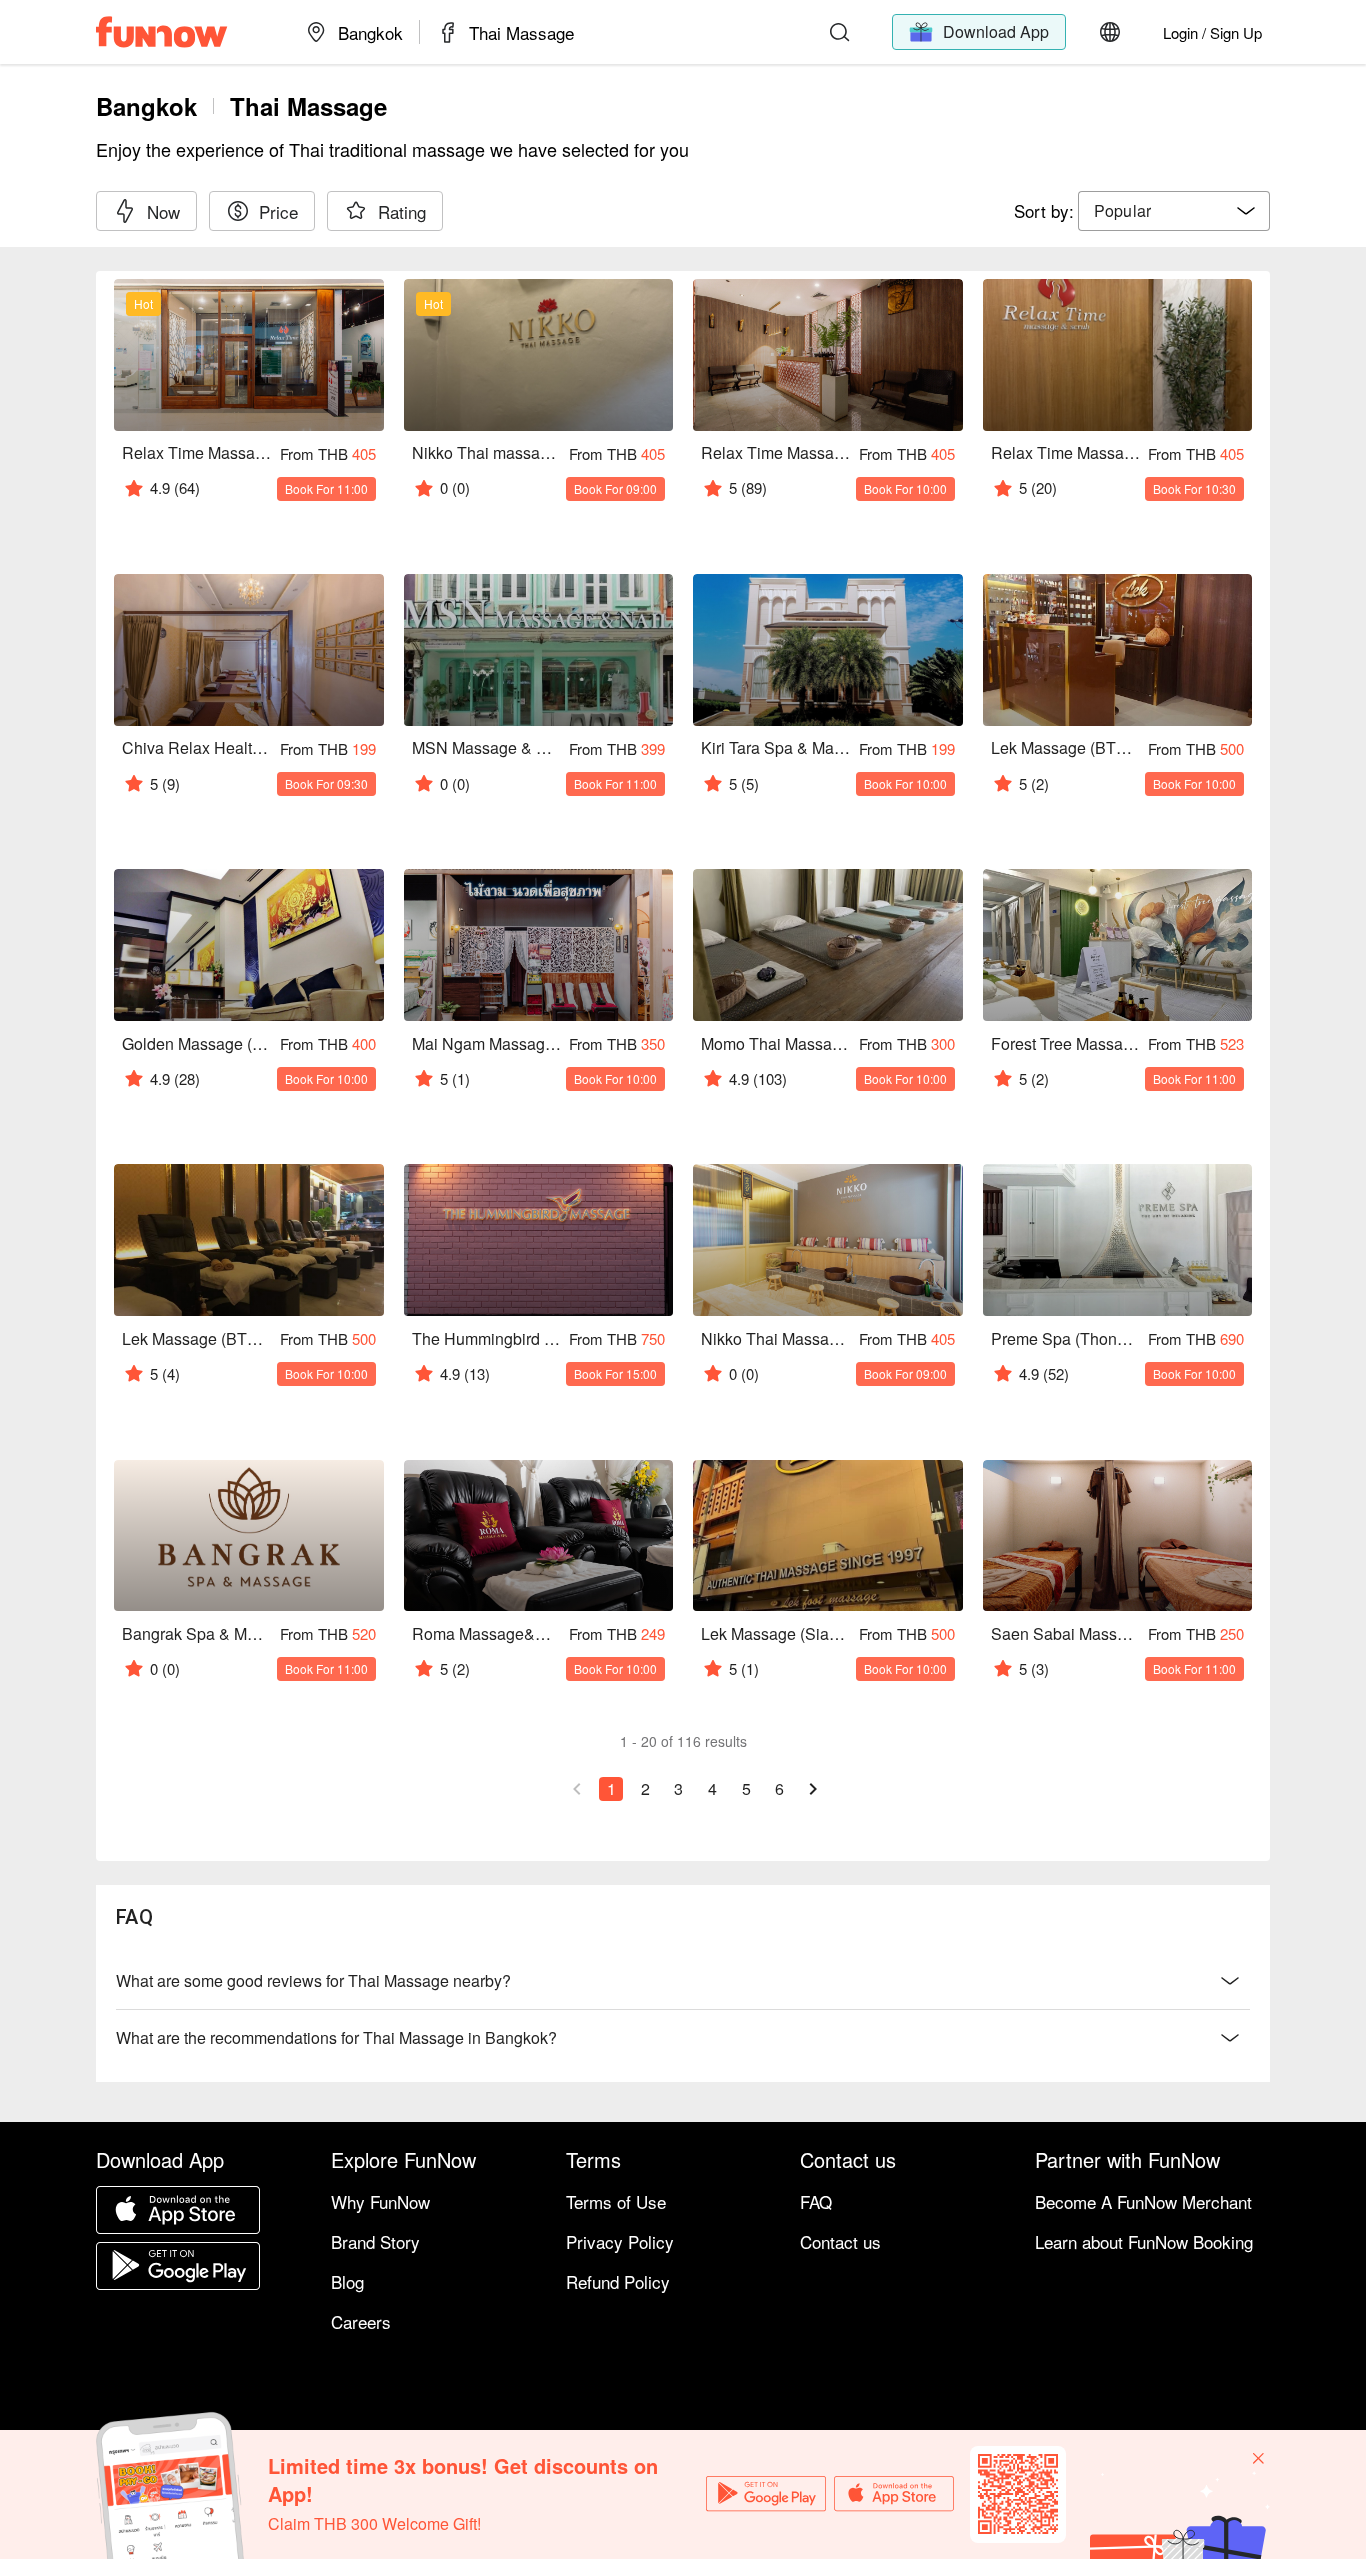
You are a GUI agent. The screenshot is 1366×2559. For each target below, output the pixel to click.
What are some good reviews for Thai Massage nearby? (313, 1980)
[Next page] (813, 1789)
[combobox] (1174, 211)
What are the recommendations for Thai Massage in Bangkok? (336, 2037)
